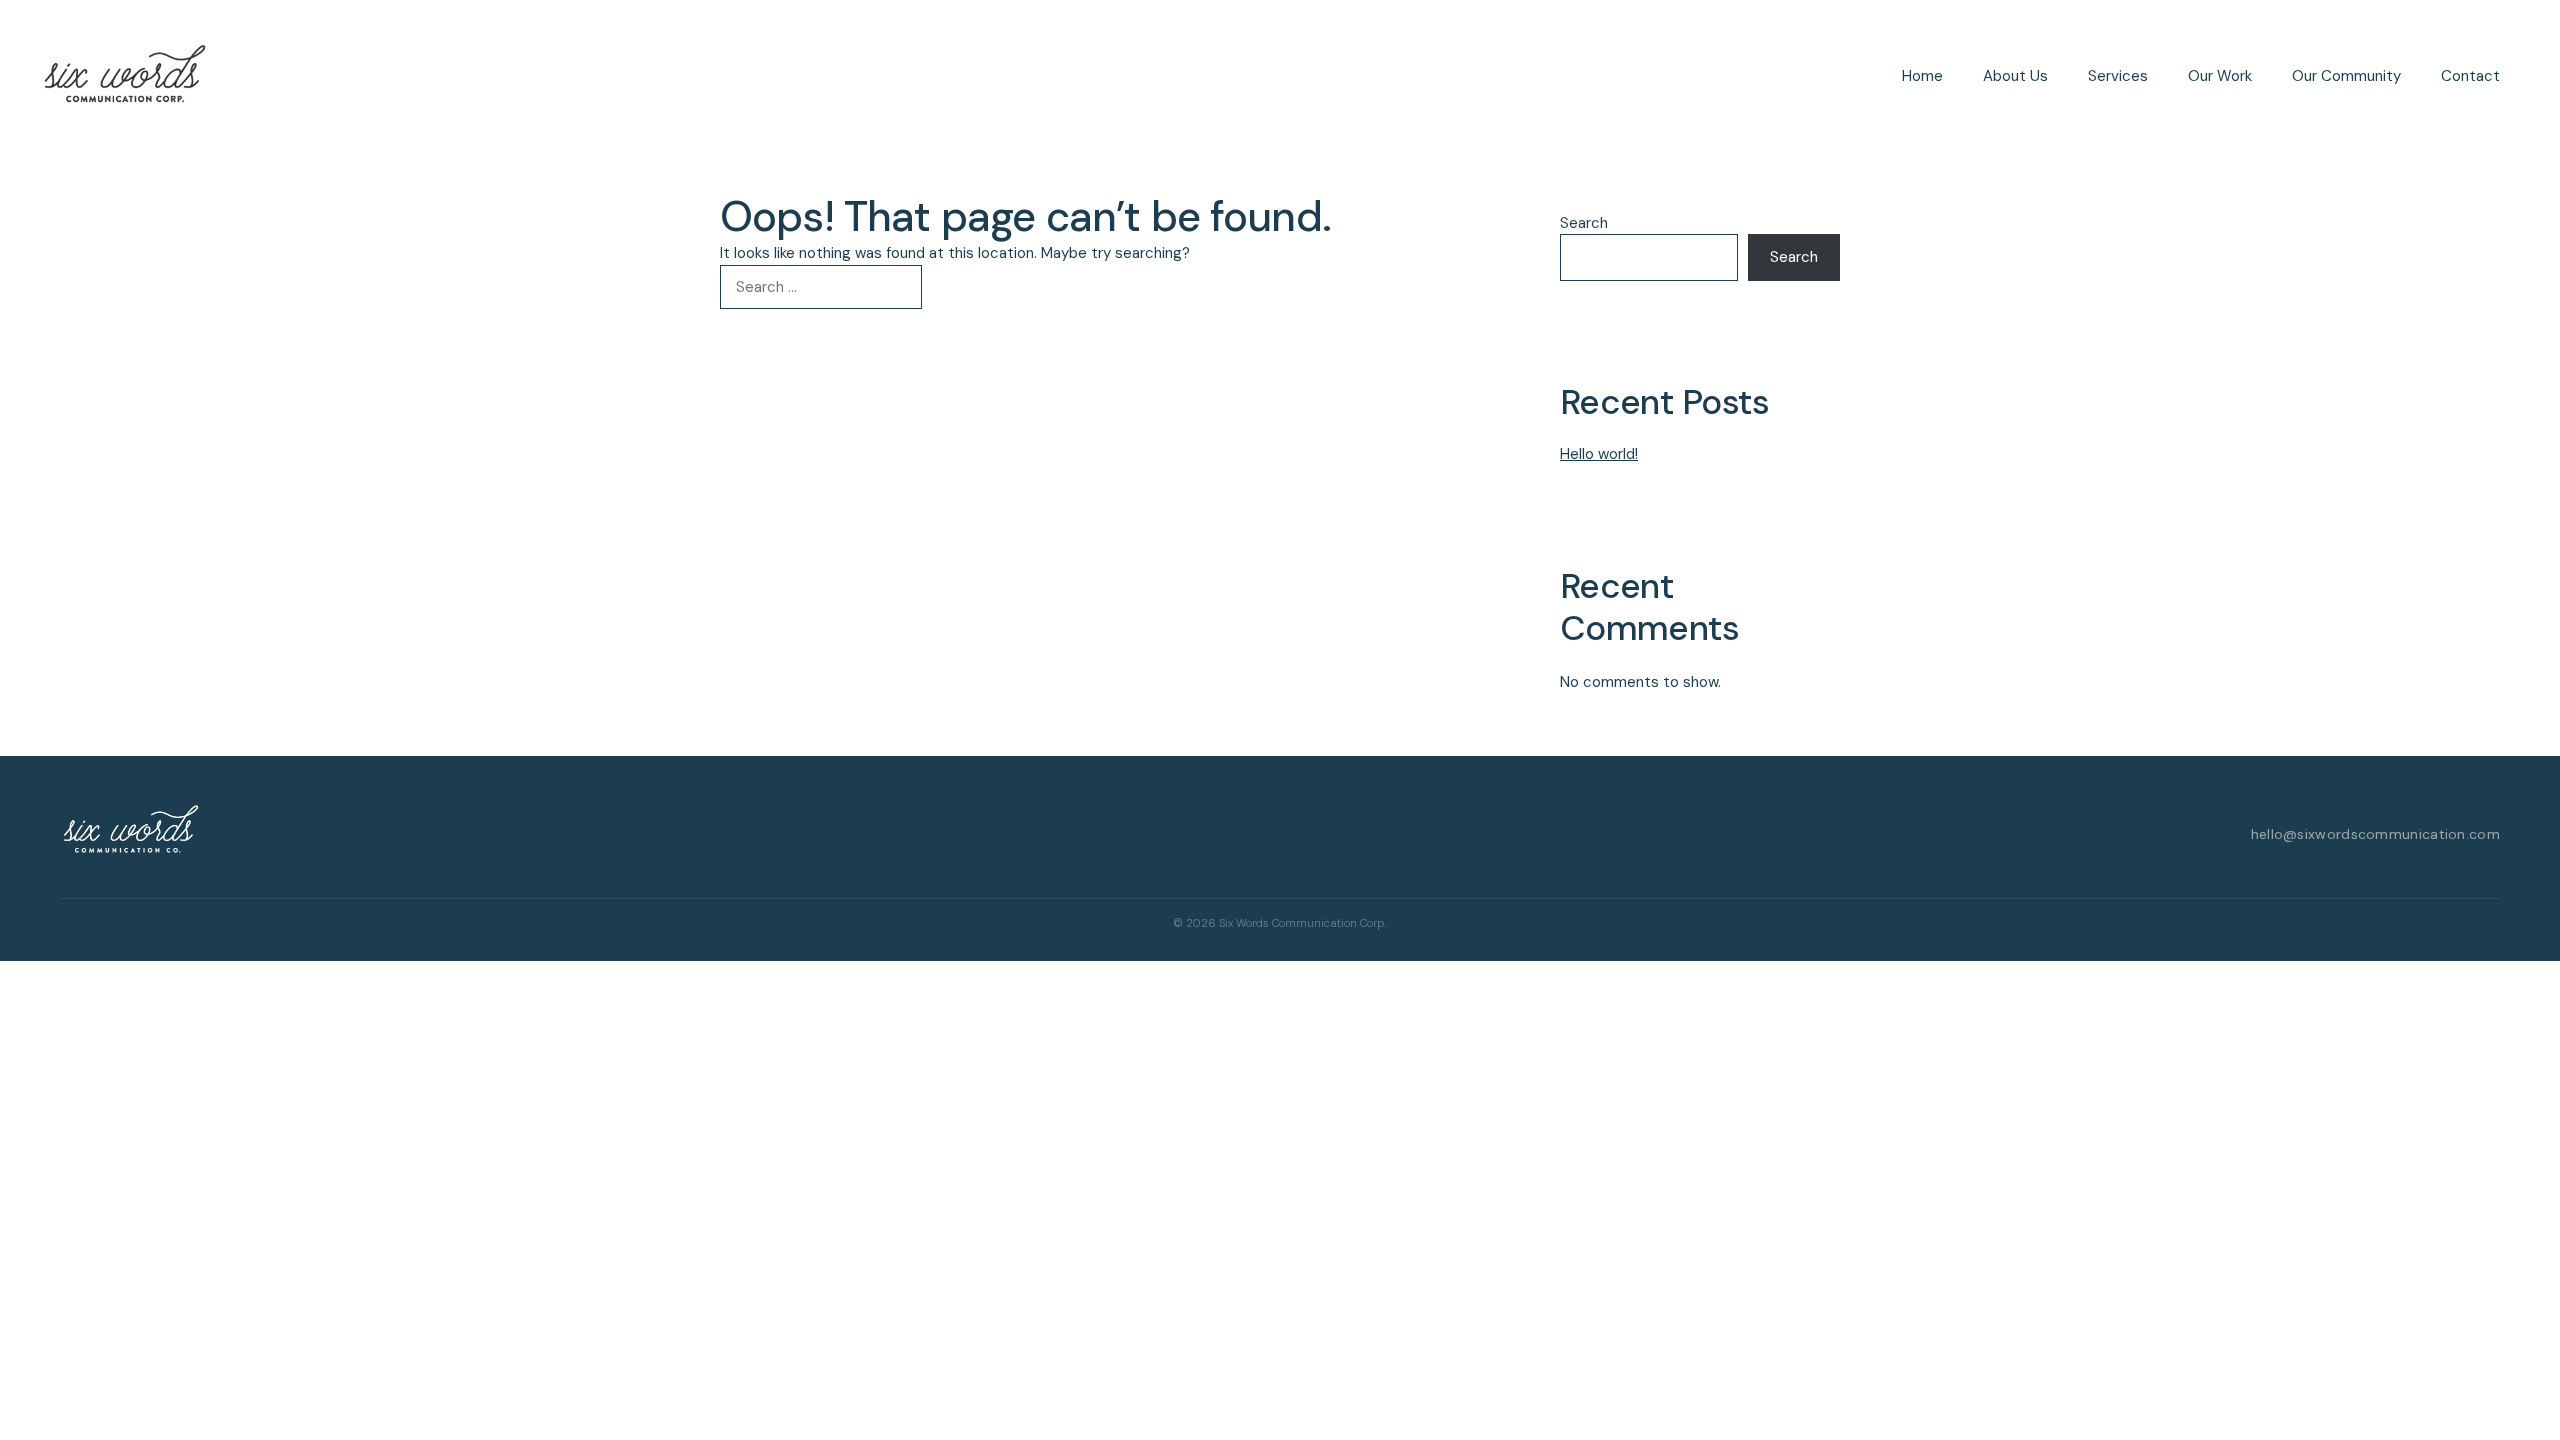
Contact (2470, 76)
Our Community (2346, 76)
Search (1584, 223)
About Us (2015, 76)
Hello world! (1599, 454)
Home (1922, 76)
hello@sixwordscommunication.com (2375, 834)
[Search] (954, 287)
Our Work (2220, 76)
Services (2118, 76)
